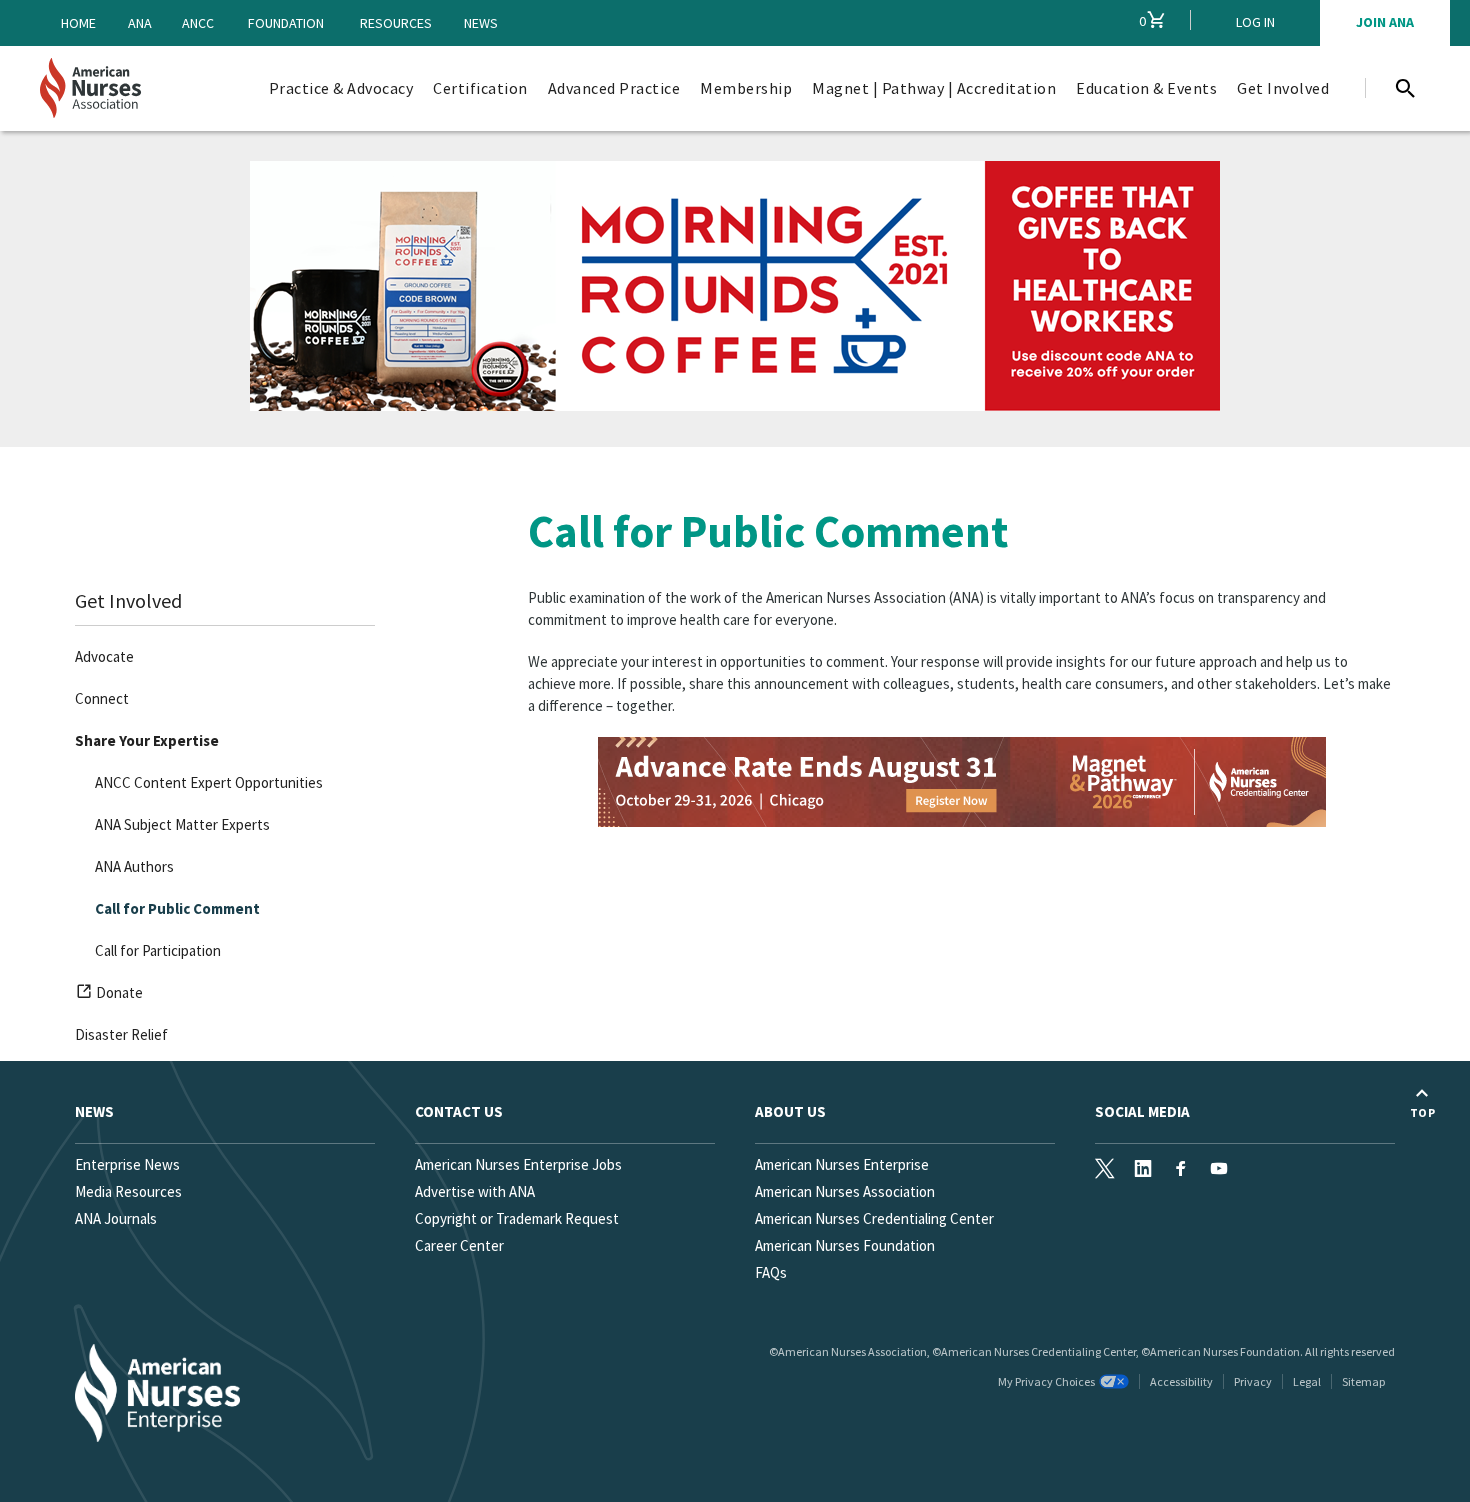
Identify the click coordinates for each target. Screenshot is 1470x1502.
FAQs (771, 1272)
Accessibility (1181, 1381)
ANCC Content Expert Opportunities (209, 782)
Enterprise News (127, 1164)
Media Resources (128, 1191)
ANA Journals (116, 1218)
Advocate (104, 656)
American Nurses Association (845, 1191)
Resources (396, 23)
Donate (121, 996)
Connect (102, 698)
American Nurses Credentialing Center (874, 1218)
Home (78, 23)
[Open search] (1405, 88)
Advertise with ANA (475, 1191)
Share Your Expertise (147, 740)
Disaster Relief (121, 1034)
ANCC (198, 23)
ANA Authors (134, 866)
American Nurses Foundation (845, 1245)
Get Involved (128, 600)
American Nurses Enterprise (842, 1164)
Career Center (459, 1245)
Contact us (459, 1111)
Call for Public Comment (177, 908)
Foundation (286, 23)
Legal (1307, 1381)
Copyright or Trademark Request (517, 1218)
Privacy (1253, 1381)
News (481, 23)
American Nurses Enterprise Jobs (518, 1164)
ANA (140, 23)
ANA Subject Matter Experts (182, 824)
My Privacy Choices (1046, 1381)
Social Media (1142, 1111)
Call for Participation (158, 950)
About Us (790, 1111)
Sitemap (1363, 1381)
